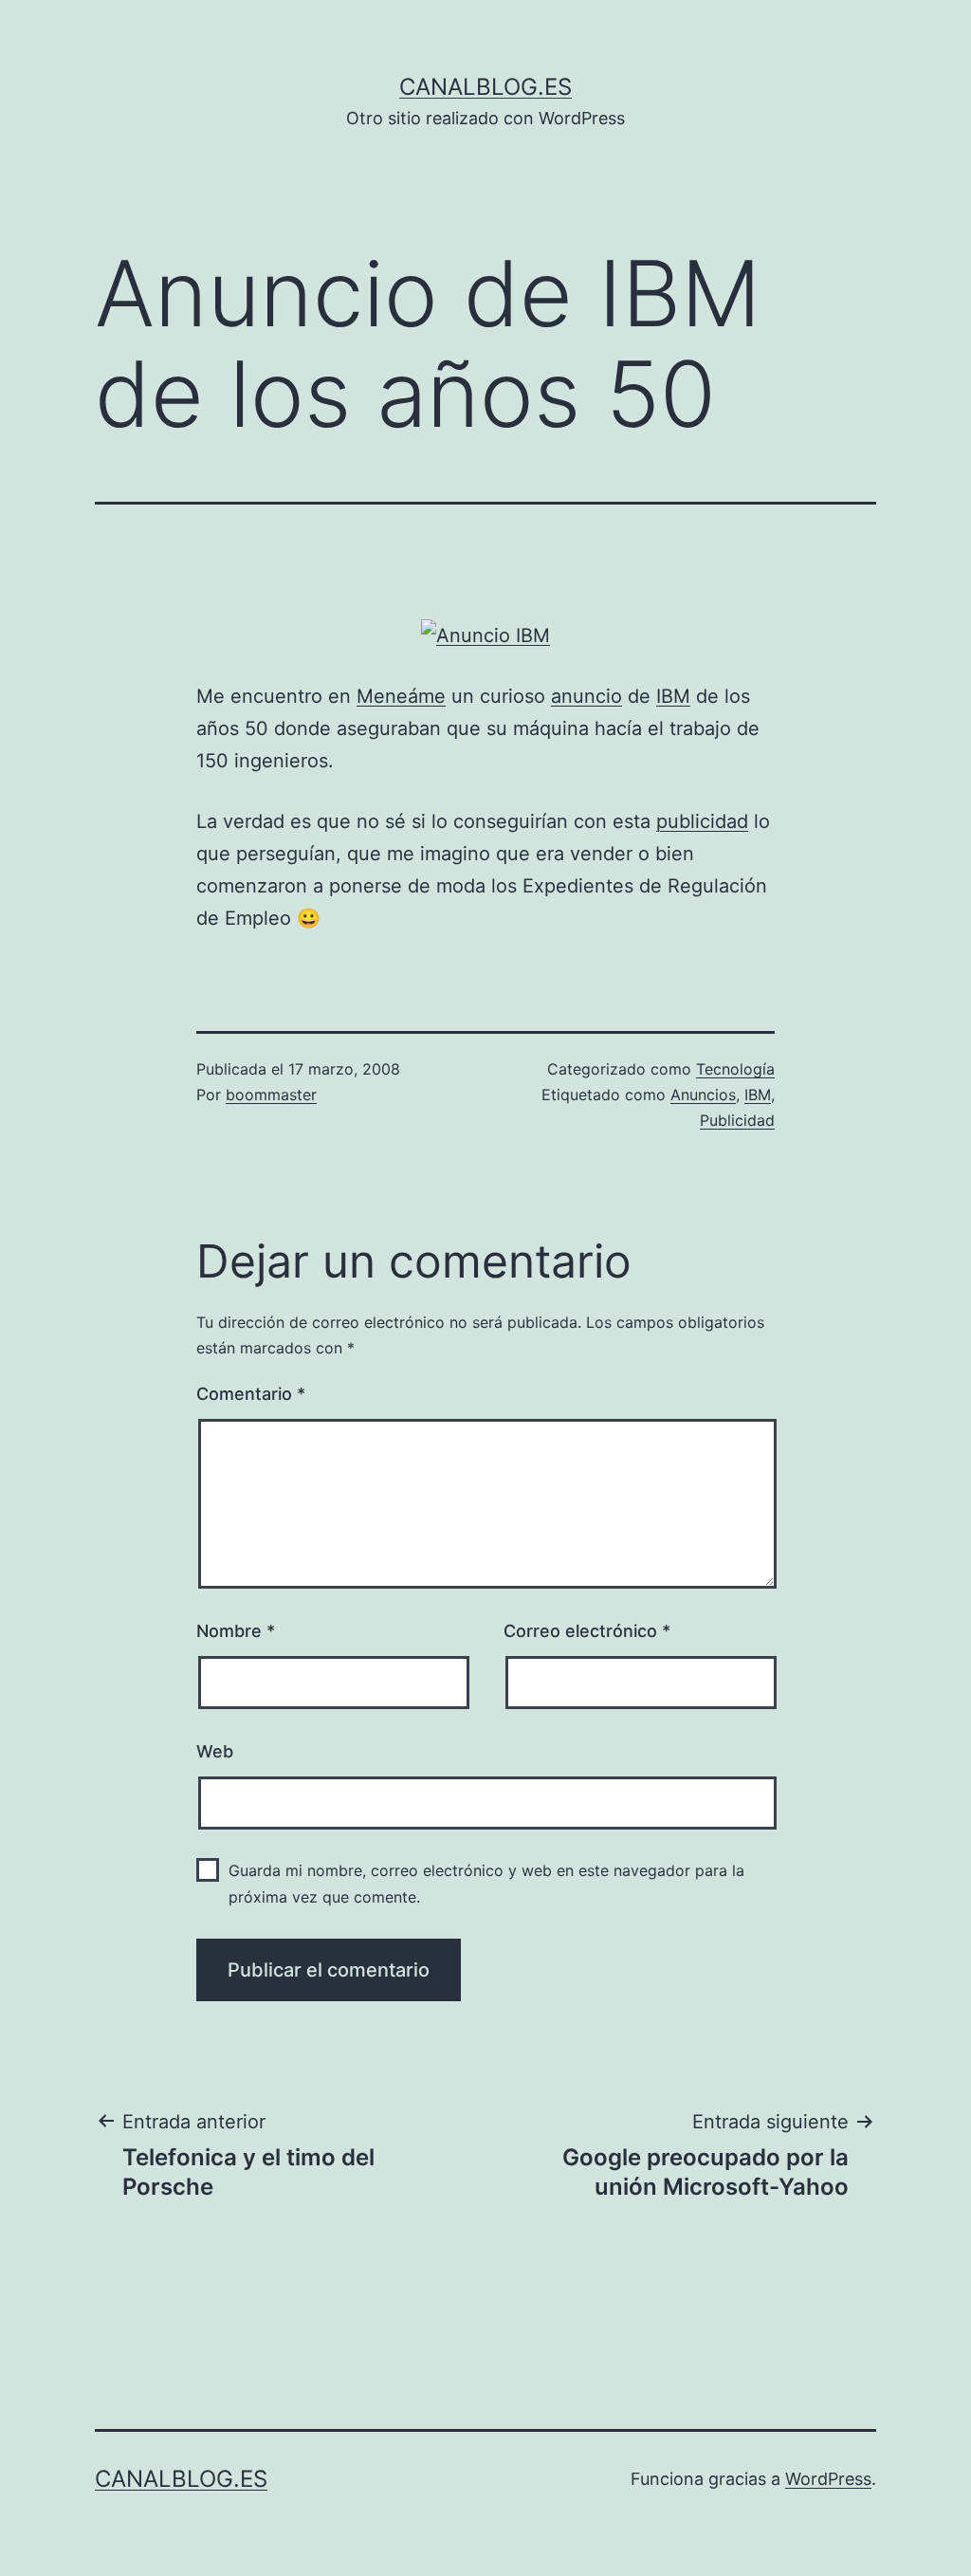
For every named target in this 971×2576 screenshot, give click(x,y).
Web (215, 1751)
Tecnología (735, 1069)
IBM (673, 696)
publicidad (702, 821)
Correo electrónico (587, 1631)
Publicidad (737, 1120)
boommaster (271, 1095)
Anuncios (703, 1095)
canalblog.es (485, 87)
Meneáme (401, 696)
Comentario (251, 1394)
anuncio (586, 696)
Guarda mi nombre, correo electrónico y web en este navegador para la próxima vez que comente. (486, 1883)
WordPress (828, 2479)
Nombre (236, 1631)
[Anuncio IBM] (485, 635)
